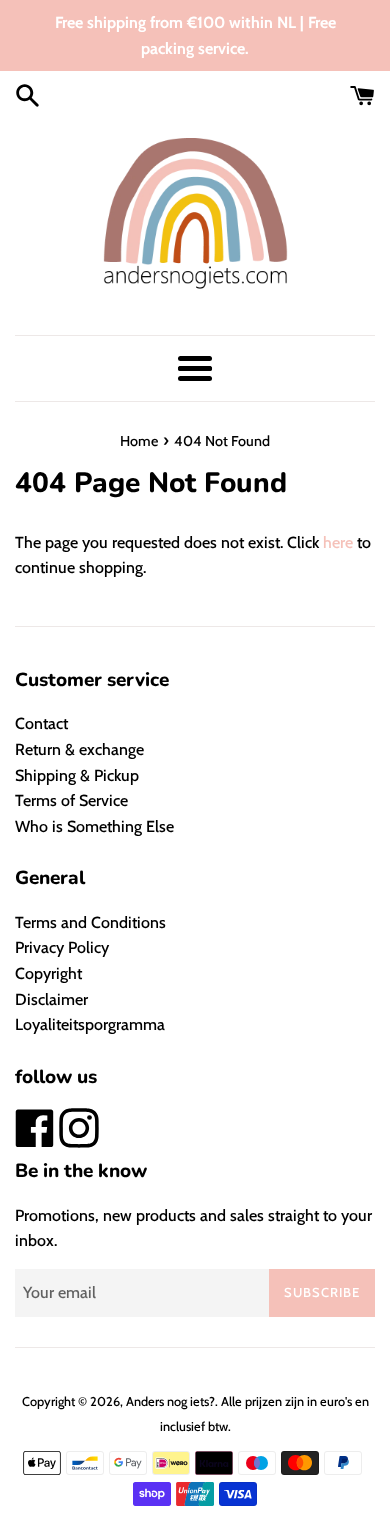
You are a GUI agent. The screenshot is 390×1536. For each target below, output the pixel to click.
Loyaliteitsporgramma (90, 1024)
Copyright (48, 973)
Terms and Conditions (90, 922)
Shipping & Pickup (77, 775)
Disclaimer (51, 999)
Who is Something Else (94, 826)
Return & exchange (79, 749)
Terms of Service (71, 800)
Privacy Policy (62, 947)
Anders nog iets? (170, 1401)
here (338, 542)
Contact (41, 723)
